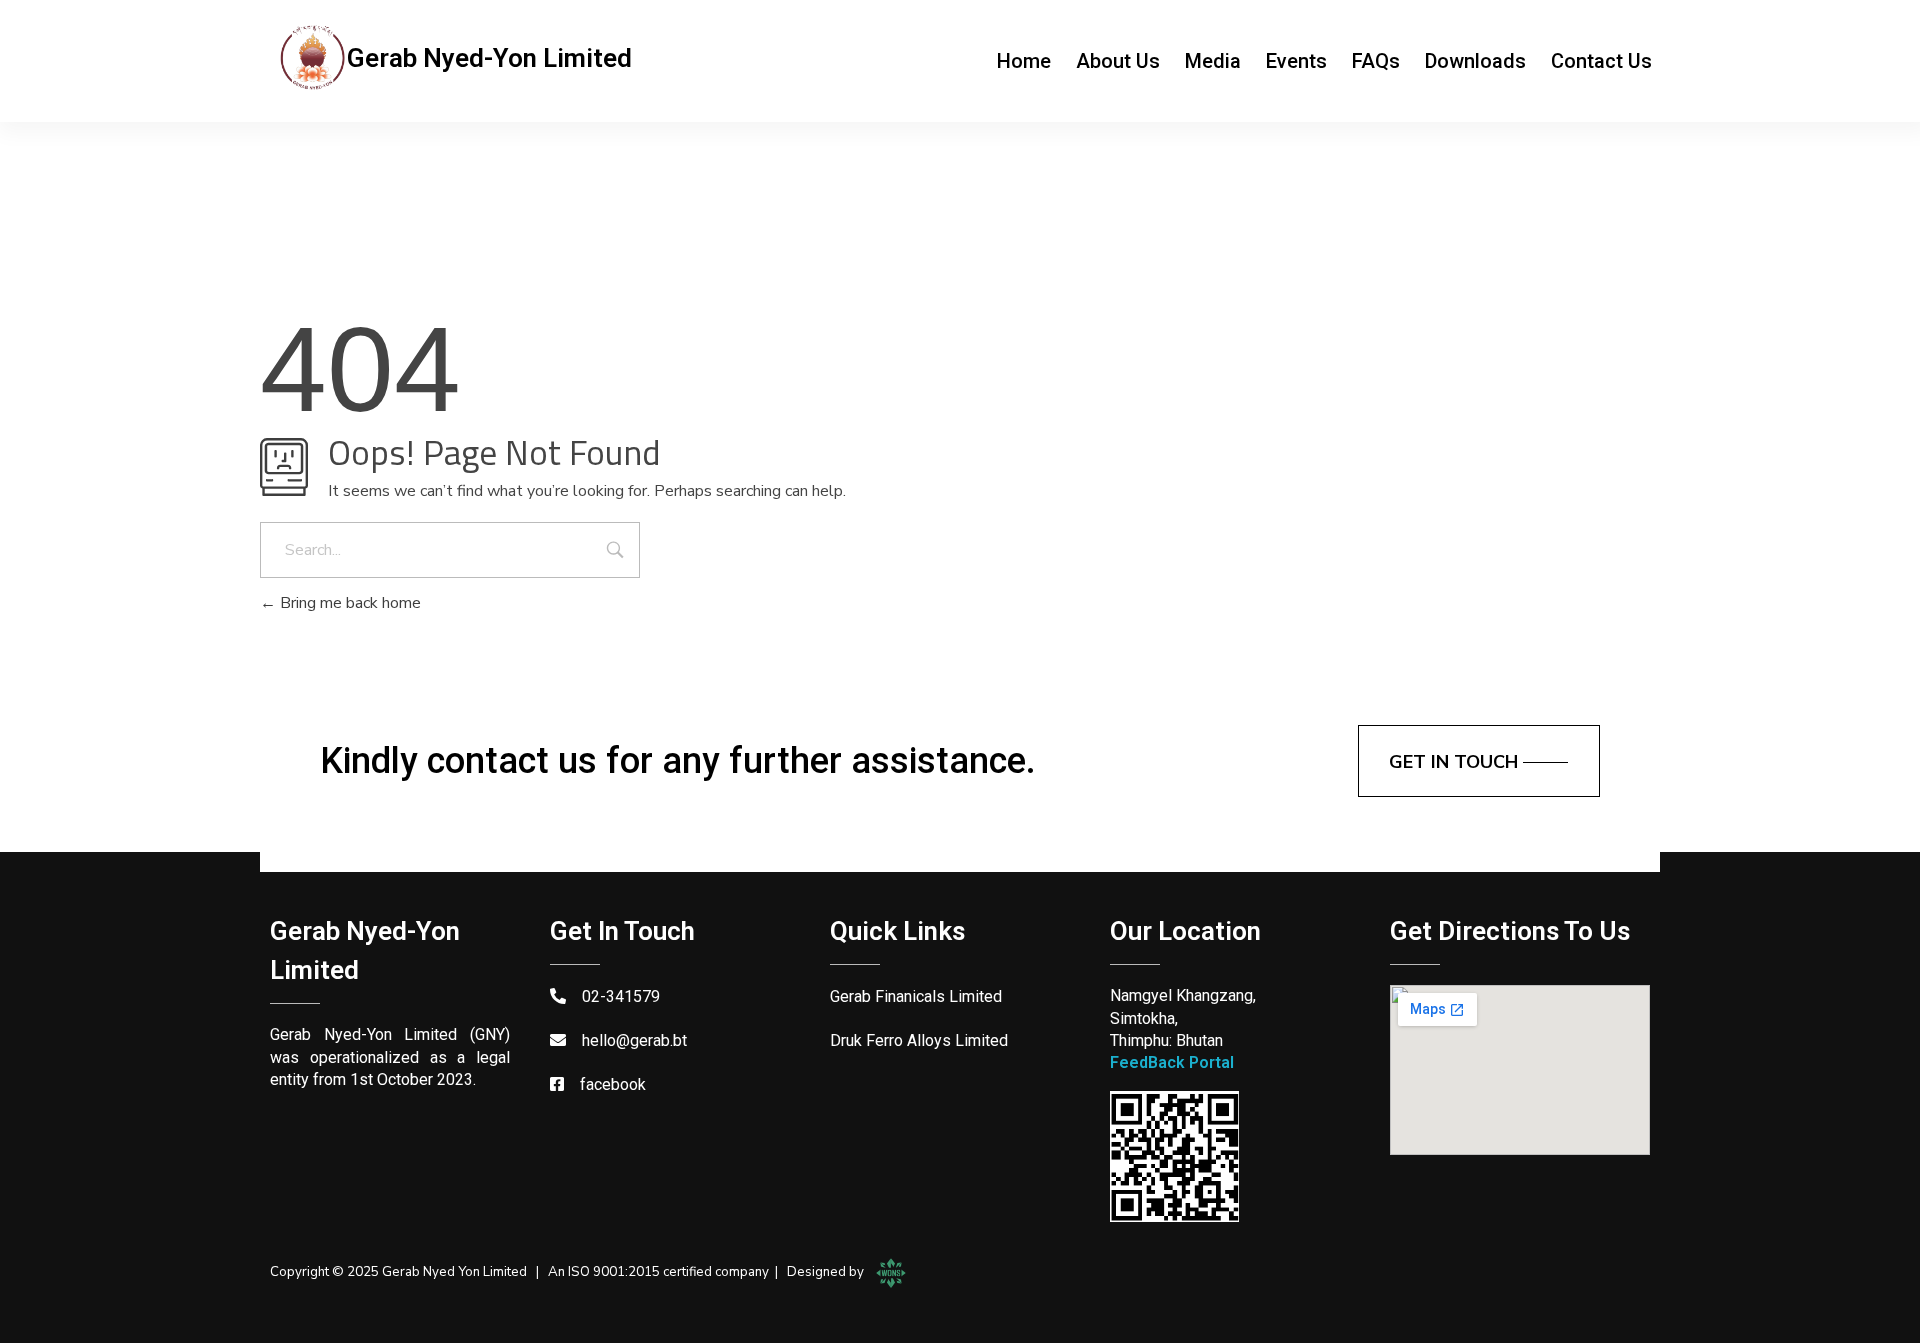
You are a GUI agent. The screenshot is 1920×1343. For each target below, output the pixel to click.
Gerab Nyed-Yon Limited (489, 58)
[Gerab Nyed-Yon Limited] (312, 57)
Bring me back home (348, 603)
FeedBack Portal (1172, 1062)
